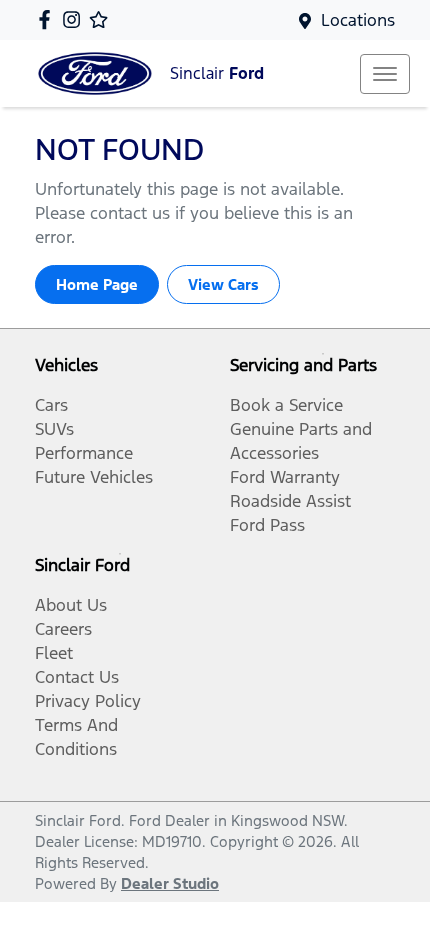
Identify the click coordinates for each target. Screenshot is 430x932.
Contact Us (77, 677)
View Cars (223, 284)
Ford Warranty (285, 477)
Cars (51, 405)
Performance (84, 453)
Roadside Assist (290, 501)
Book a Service (286, 405)
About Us (71, 605)
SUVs (54, 429)
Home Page (97, 284)
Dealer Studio (170, 883)
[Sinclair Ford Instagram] (75, 19)
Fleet (54, 653)
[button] (385, 74)
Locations (358, 20)
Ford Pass (267, 525)
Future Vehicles (94, 477)
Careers (63, 629)
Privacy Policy (88, 701)
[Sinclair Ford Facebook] (48, 19)
